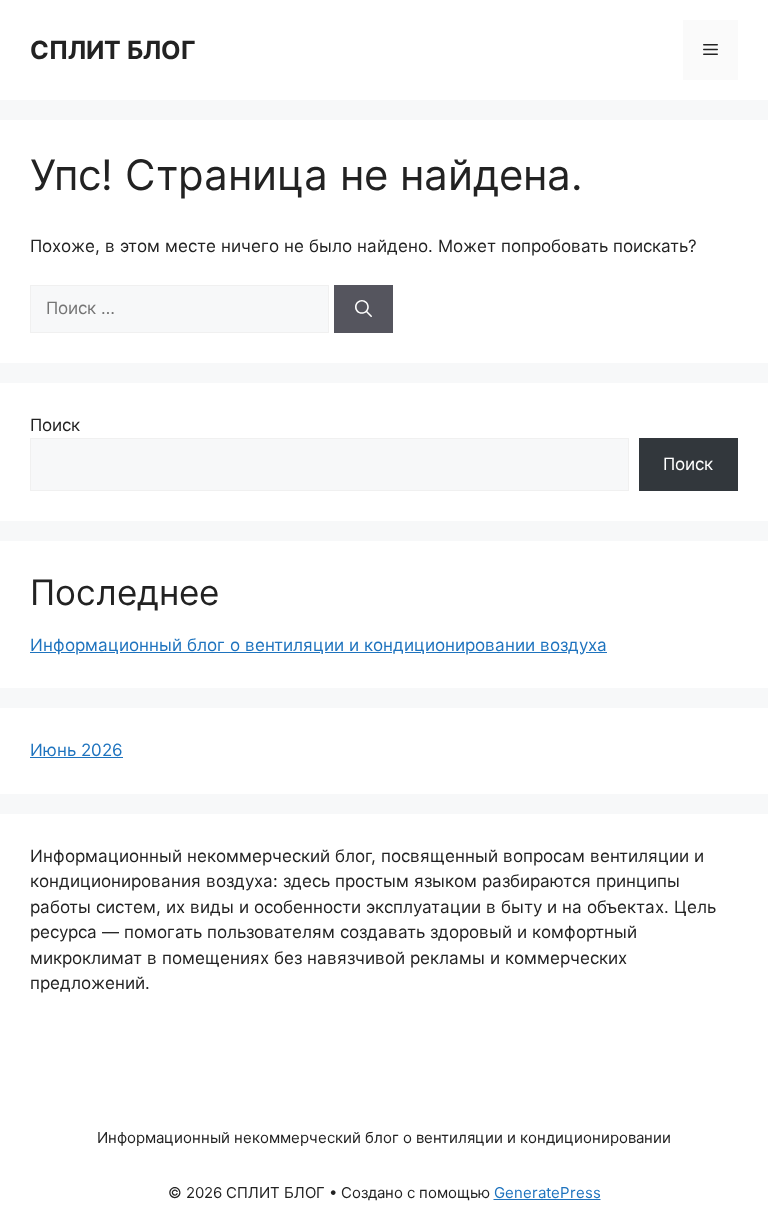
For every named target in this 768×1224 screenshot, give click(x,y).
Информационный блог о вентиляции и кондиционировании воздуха (318, 645)
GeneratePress (547, 1192)
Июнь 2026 (76, 750)
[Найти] (363, 309)
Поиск (55, 425)
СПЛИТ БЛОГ (113, 50)
